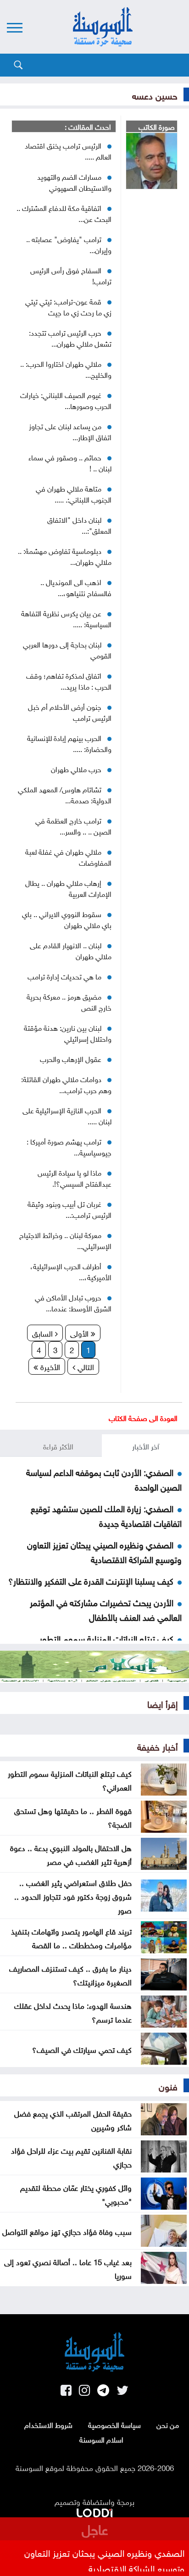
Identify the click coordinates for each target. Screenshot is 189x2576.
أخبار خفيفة (157, 1746)
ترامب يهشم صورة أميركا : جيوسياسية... (69, 1146)
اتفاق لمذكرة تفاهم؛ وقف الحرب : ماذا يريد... (69, 680)
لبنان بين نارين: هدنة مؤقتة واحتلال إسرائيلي (68, 1033)
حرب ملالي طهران (76, 768)
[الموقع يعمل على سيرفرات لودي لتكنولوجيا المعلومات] (94, 2511)
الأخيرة (49, 1366)
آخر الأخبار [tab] (146, 1446)
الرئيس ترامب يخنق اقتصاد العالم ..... (68, 150)
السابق (44, 1332)
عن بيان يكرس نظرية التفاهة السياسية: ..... (66, 618)
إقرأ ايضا (162, 1703)
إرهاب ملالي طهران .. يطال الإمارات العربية (68, 888)
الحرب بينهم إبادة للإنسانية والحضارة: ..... (69, 743)
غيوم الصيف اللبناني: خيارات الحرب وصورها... (66, 400)
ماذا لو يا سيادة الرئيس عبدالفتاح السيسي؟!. (75, 1177)
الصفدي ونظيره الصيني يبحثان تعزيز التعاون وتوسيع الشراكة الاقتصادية (104, 1551)
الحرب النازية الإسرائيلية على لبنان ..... (67, 1115)
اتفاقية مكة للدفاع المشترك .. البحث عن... (64, 213)
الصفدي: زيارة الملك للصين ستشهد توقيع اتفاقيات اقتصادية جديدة (106, 1515)
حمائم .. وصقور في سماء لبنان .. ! (70, 462)
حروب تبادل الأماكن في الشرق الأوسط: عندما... (73, 1302)
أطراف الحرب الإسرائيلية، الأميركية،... (71, 1271)
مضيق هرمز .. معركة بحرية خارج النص (69, 1001)
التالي (85, 1366)
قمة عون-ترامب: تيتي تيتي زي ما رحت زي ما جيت (68, 306)
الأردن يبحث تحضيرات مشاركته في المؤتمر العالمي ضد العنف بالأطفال (106, 1609)
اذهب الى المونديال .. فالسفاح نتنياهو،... (76, 587)
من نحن (168, 2424)
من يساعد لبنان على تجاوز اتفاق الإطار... (70, 431)
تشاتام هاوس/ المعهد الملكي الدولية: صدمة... (65, 794)
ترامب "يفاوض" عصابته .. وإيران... (69, 244)
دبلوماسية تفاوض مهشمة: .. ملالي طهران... (65, 556)
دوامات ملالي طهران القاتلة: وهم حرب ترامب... (66, 1084)
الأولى (81, 1332)
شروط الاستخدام (48, 2424)
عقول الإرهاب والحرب (71, 1058)
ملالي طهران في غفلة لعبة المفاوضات (68, 857)
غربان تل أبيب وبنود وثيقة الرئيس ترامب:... (69, 1209)
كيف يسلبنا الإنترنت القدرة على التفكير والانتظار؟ (91, 1580)
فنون (168, 2085)
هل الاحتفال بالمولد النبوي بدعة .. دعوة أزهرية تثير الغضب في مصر (71, 1854)
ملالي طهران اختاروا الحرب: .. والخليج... (66, 369)
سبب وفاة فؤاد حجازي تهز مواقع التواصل (67, 2231)
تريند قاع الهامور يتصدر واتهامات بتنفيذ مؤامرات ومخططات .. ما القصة (71, 1937)
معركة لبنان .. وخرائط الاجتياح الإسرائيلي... (65, 1240)
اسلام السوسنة (101, 2439)
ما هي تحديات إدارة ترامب (64, 976)
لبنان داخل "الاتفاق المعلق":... (79, 525)
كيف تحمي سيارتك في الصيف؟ (82, 2049)
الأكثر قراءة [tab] (58, 1446)
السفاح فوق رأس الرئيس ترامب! (71, 275)
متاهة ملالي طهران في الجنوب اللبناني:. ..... (74, 493)
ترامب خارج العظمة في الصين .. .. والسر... (73, 825)
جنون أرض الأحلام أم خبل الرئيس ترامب (70, 712)
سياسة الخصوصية (114, 2424)
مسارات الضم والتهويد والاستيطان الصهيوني (74, 182)
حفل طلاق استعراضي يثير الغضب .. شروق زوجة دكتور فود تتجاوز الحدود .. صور (73, 1896)
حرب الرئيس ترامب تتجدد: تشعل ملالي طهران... (70, 337)
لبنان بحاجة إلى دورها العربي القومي (67, 649)
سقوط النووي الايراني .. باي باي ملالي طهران (67, 919)
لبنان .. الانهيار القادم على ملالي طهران (71, 950)
